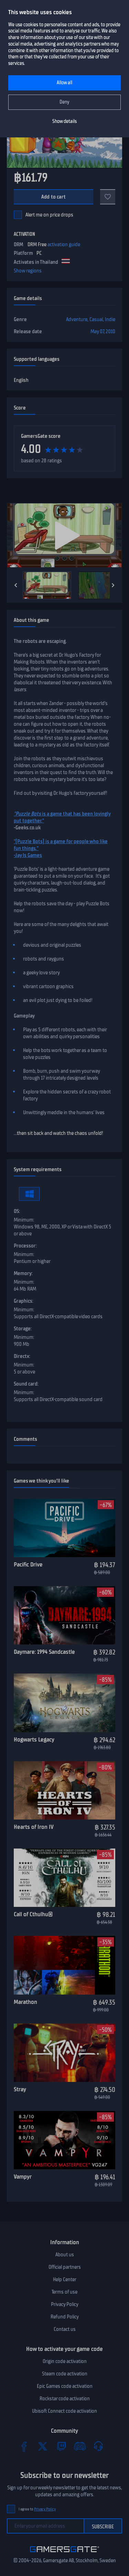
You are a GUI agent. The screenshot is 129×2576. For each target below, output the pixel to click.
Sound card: (26, 1384)
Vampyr (23, 2177)
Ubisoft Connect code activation (64, 2411)
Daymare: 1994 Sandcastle (44, 1652)
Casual (96, 319)
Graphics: (24, 1301)
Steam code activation (65, 2374)
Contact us (65, 2329)
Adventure (77, 319)
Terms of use (64, 2292)
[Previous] (16, 585)
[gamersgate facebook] (24, 2446)
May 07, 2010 (103, 331)
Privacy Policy (65, 2304)
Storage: (23, 1329)
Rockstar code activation (65, 2399)
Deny (64, 102)
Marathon (25, 2002)
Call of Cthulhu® (33, 1914)
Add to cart (53, 197)
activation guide (64, 244)
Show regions (28, 271)
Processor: (25, 1246)
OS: (17, 1211)
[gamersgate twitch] (61, 2446)
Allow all (64, 83)
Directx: (22, 1356)
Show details (64, 121)
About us (65, 2255)
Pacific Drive (28, 1564)
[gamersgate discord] (80, 2446)
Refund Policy (65, 2317)
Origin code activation (65, 2361)
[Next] (113, 585)
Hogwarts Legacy (34, 1739)
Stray (20, 2089)
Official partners (65, 2267)
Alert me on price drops (49, 215)
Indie (110, 319)
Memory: (23, 1273)
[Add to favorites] (108, 197)
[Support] (98, 2446)
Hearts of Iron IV (34, 1827)
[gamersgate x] (43, 2446)
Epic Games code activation (65, 2386)
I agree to (37, 2509)
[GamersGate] (64, 2554)
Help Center (65, 2279)
